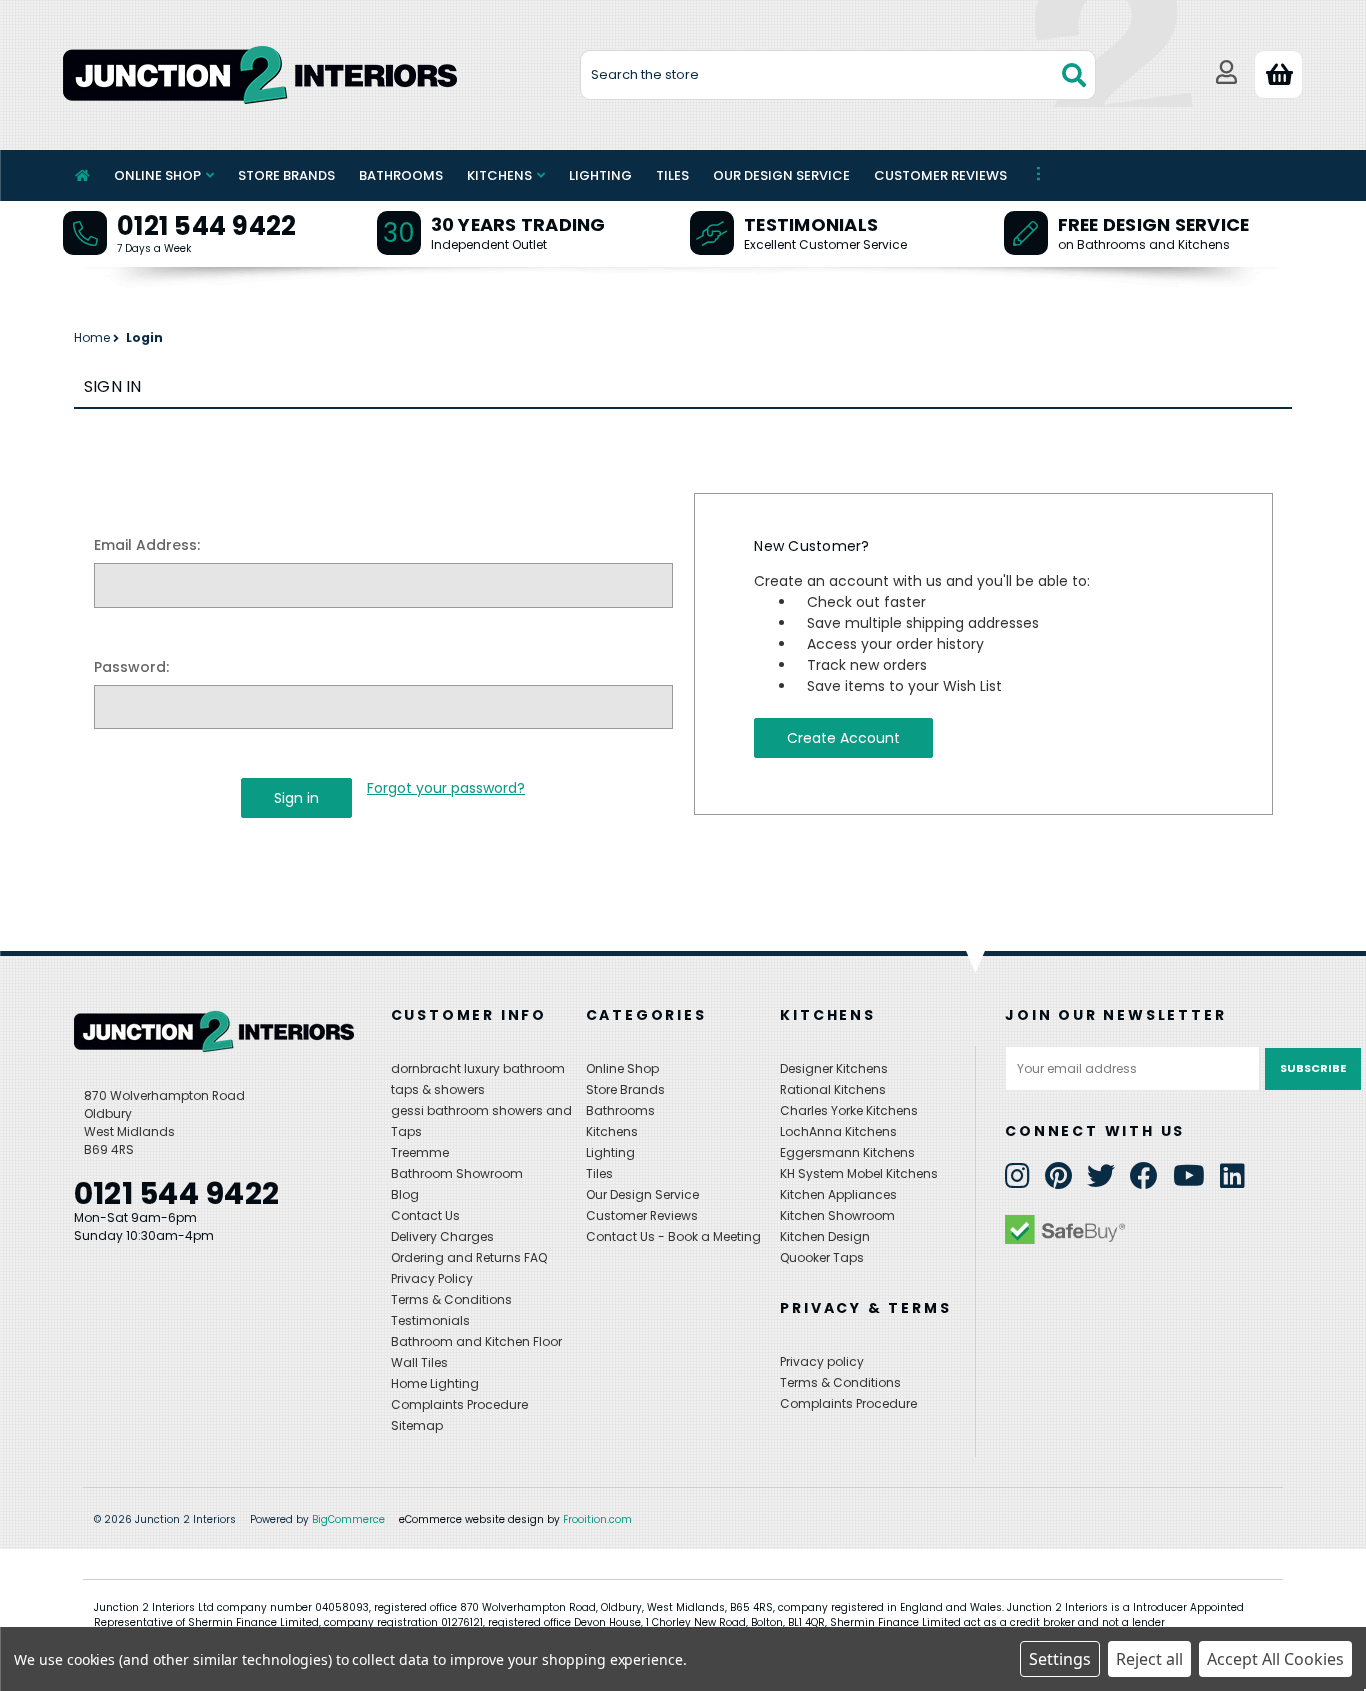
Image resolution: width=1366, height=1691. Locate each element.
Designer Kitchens (834, 1068)
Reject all (1149, 1659)
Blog (405, 1194)
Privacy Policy (432, 1278)
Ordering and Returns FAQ (469, 1257)
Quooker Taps (822, 1257)
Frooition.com (597, 1519)
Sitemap (417, 1425)
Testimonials (811, 224)
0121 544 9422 (206, 226)
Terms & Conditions (451, 1299)
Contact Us (425, 1215)
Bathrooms (401, 175)
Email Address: (147, 545)
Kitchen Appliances (838, 1194)
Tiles (672, 175)
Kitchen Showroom (837, 1215)
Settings (1060, 1659)
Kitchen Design (825, 1236)
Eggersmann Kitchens (847, 1152)
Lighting (600, 175)
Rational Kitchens (833, 1089)
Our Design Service (781, 175)
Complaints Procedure (459, 1404)
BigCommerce (348, 1519)
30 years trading (518, 224)
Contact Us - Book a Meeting (673, 1236)
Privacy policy (822, 1361)
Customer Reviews (940, 175)
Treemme (420, 1152)
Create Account (843, 738)
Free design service (1154, 224)
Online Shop (157, 175)
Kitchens (499, 175)
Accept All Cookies (1275, 1659)
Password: (131, 667)
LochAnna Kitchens (838, 1131)
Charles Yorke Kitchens (849, 1110)
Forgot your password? (446, 788)
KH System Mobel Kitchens (859, 1173)
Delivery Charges (442, 1236)
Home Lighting (435, 1383)
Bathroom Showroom (457, 1173)
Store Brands (286, 175)
